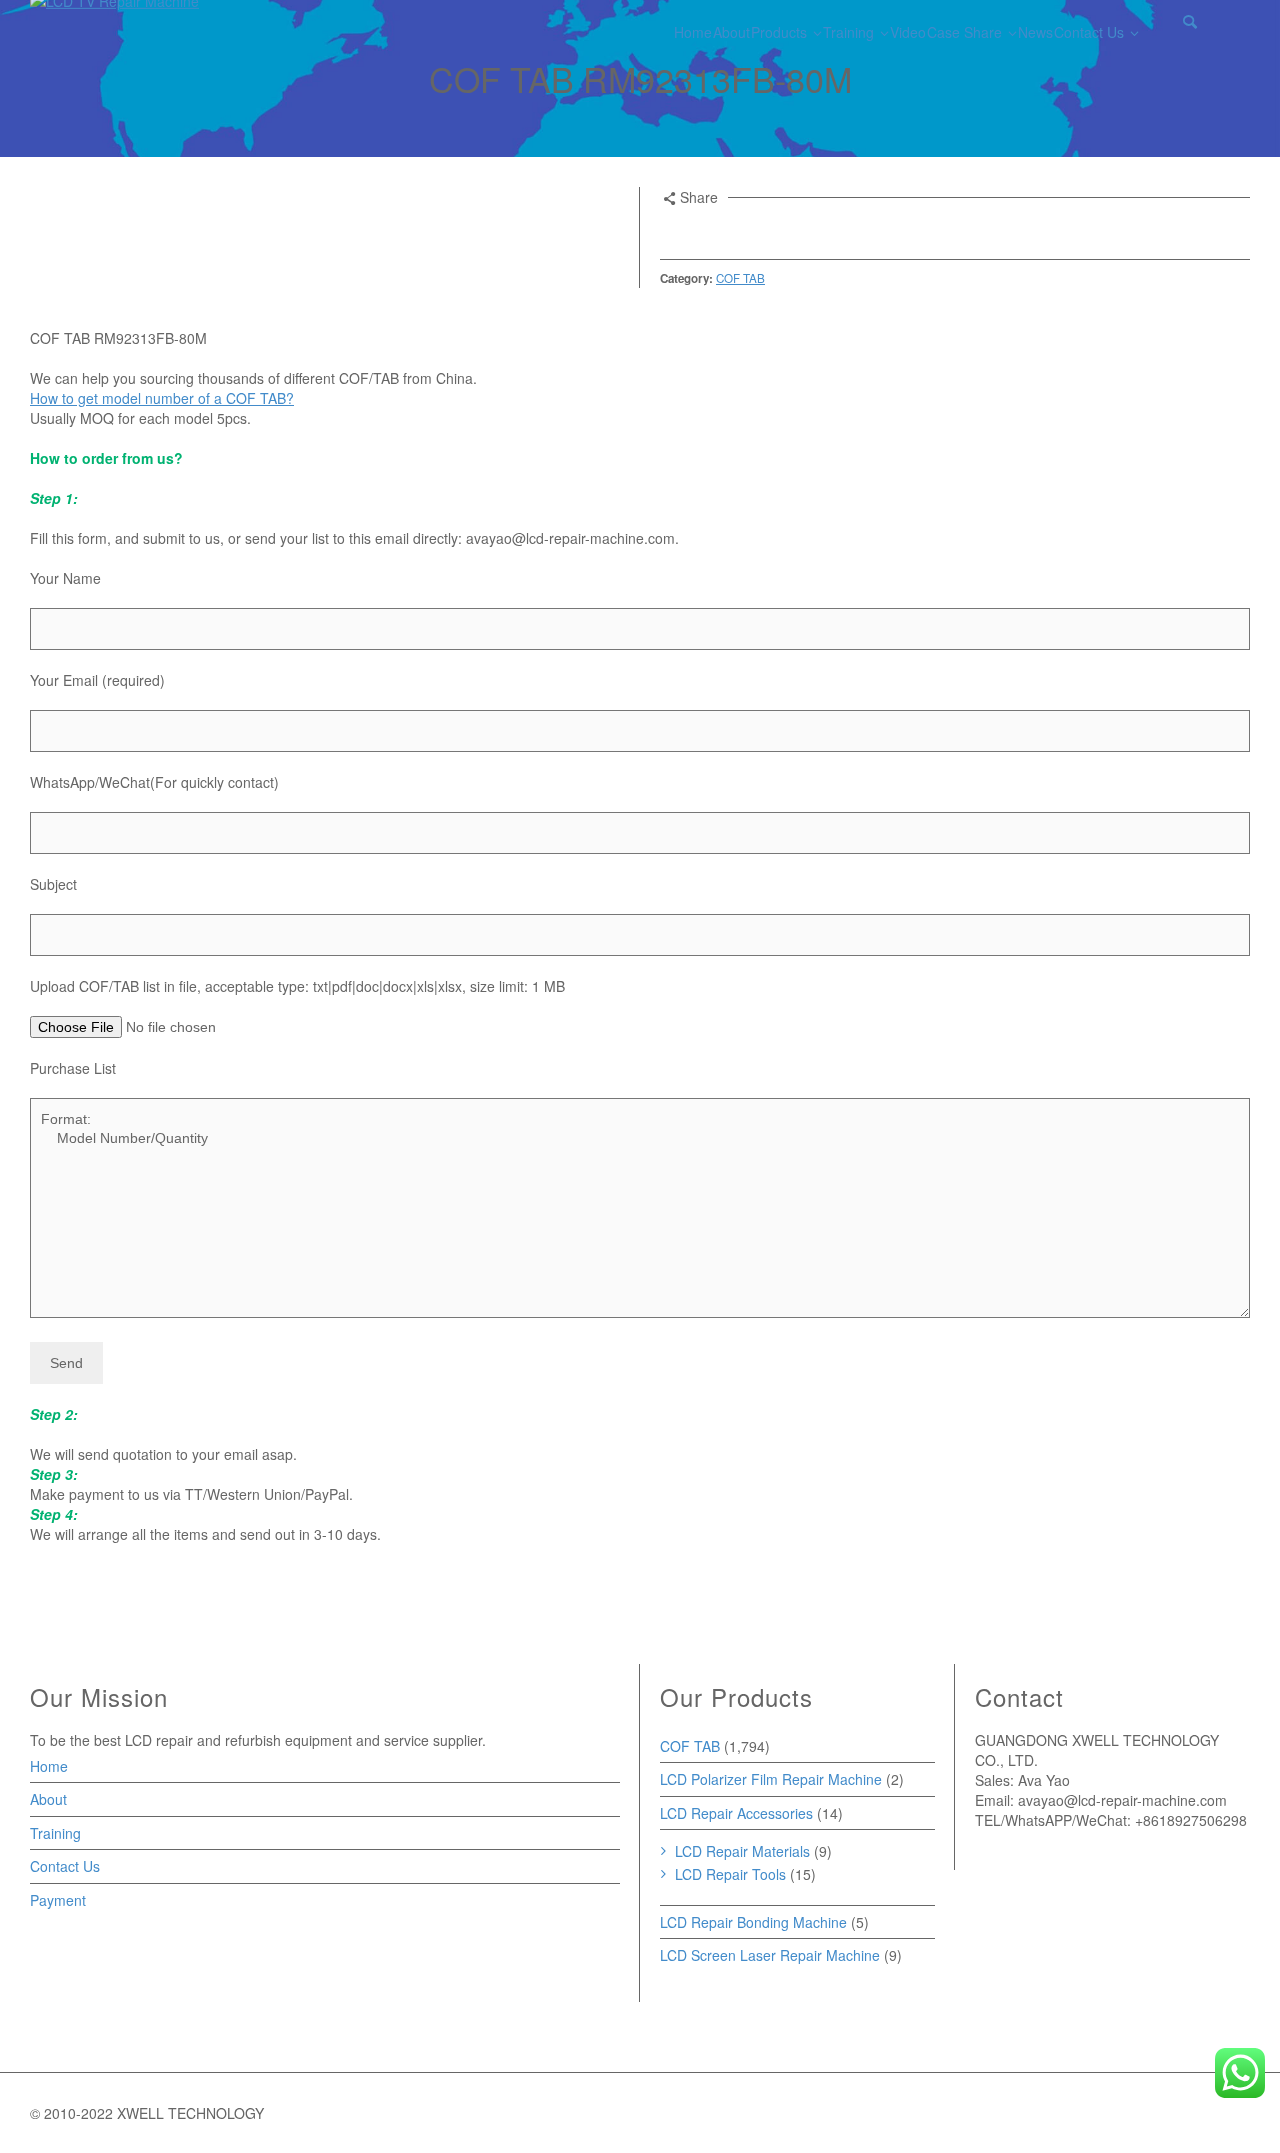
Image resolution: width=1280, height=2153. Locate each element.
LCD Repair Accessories (736, 1813)
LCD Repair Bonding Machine (753, 1922)
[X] (699, 229)
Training (55, 1833)
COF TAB (740, 278)
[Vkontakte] (807, 229)
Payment (58, 1900)
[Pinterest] (753, 229)
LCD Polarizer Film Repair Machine (771, 1779)
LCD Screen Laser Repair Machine (770, 1955)
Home (49, 1766)
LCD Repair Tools (730, 1874)
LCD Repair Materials (742, 1851)
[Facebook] (726, 229)
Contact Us (65, 1866)
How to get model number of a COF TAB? (162, 398)
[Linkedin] (780, 229)
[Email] (672, 229)
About (48, 1799)
